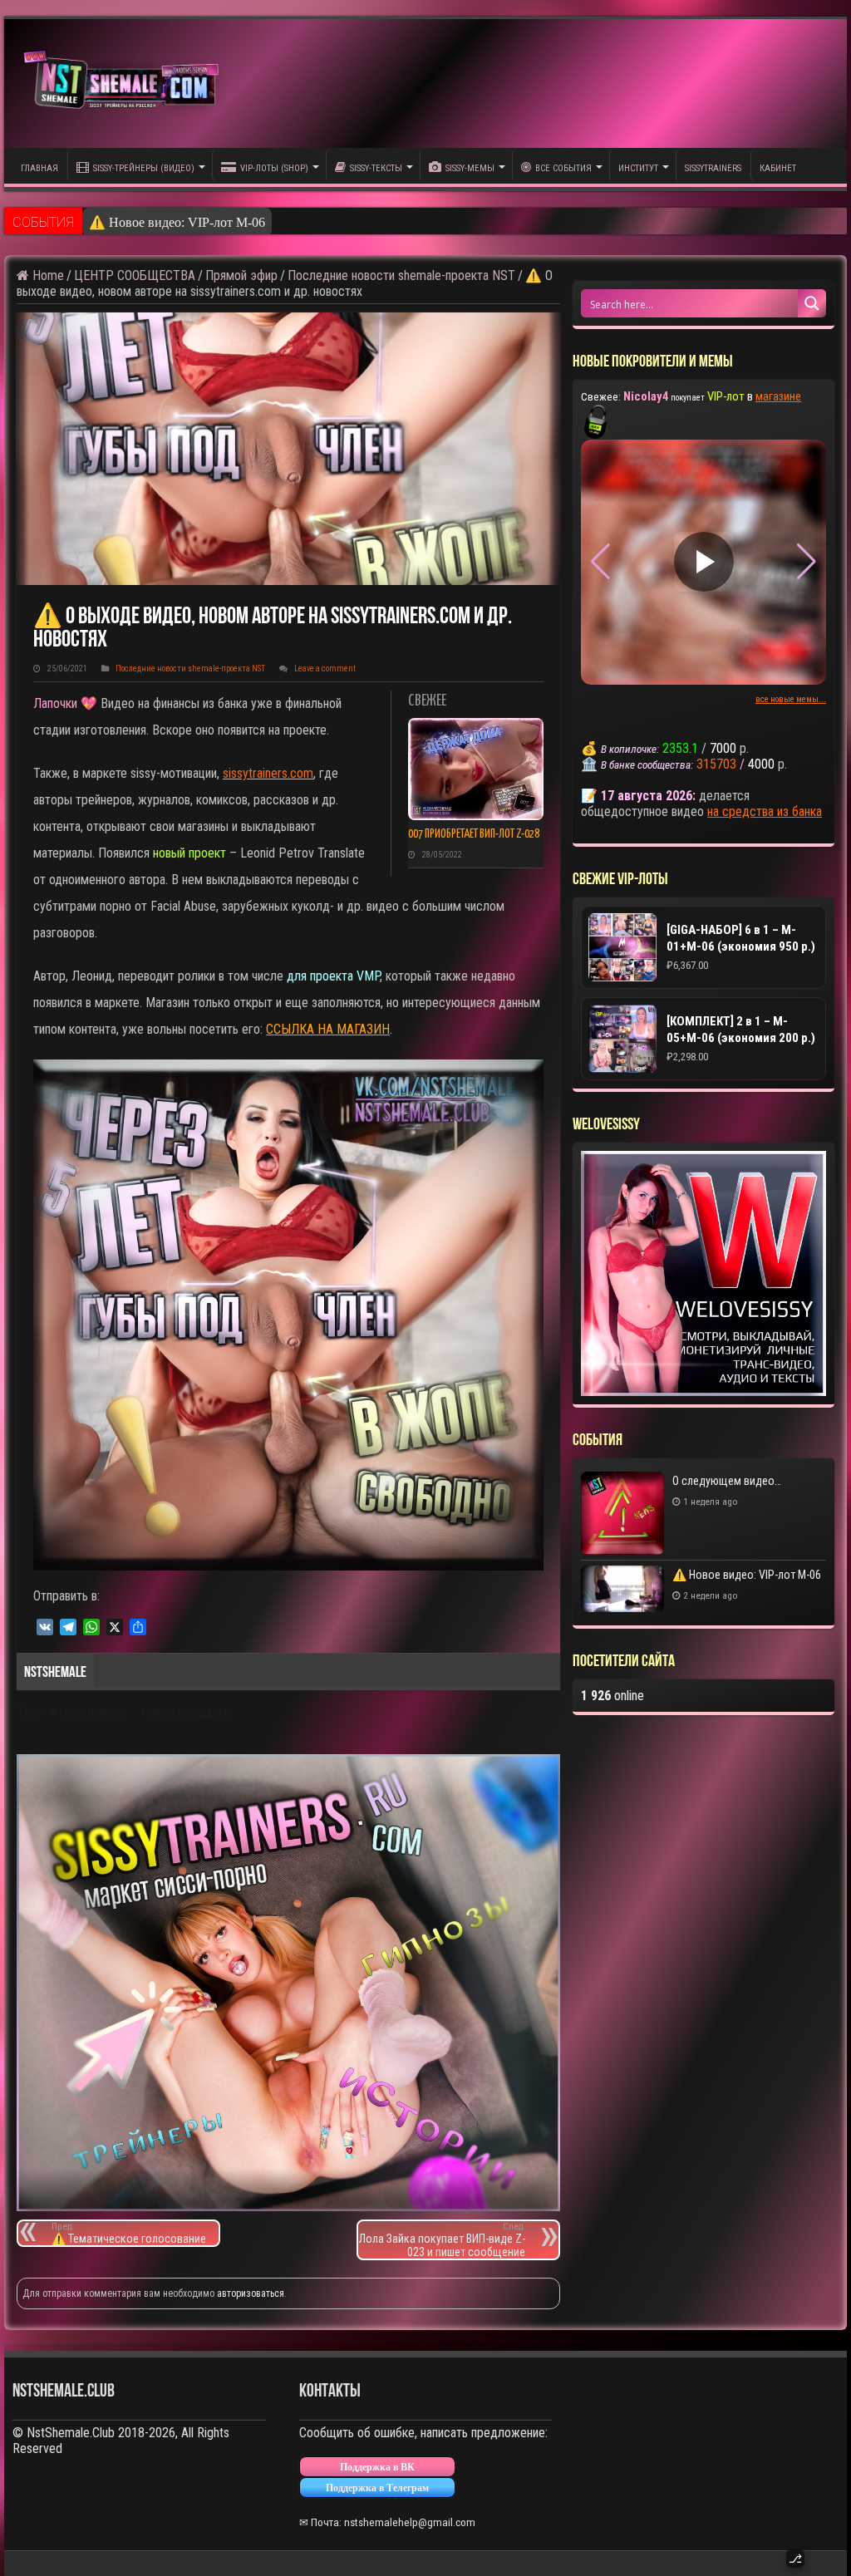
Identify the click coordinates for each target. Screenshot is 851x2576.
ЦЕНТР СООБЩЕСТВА (135, 275)
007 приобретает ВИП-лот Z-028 (474, 834)
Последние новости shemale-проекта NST (401, 275)
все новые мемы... (791, 699)
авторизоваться (251, 2293)
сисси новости (92, 1713)
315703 (716, 764)
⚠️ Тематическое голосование (129, 2233)
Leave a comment (325, 669)
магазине (778, 396)
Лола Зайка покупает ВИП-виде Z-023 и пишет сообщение (442, 2240)
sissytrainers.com (268, 773)
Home (47, 275)
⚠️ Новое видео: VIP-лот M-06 (177, 222)
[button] (807, 562)
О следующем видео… (727, 1481)
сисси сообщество (191, 1713)
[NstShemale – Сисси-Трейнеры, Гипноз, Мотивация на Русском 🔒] (125, 84)
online (612, 1696)
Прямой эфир (241, 275)
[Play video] (704, 562)
